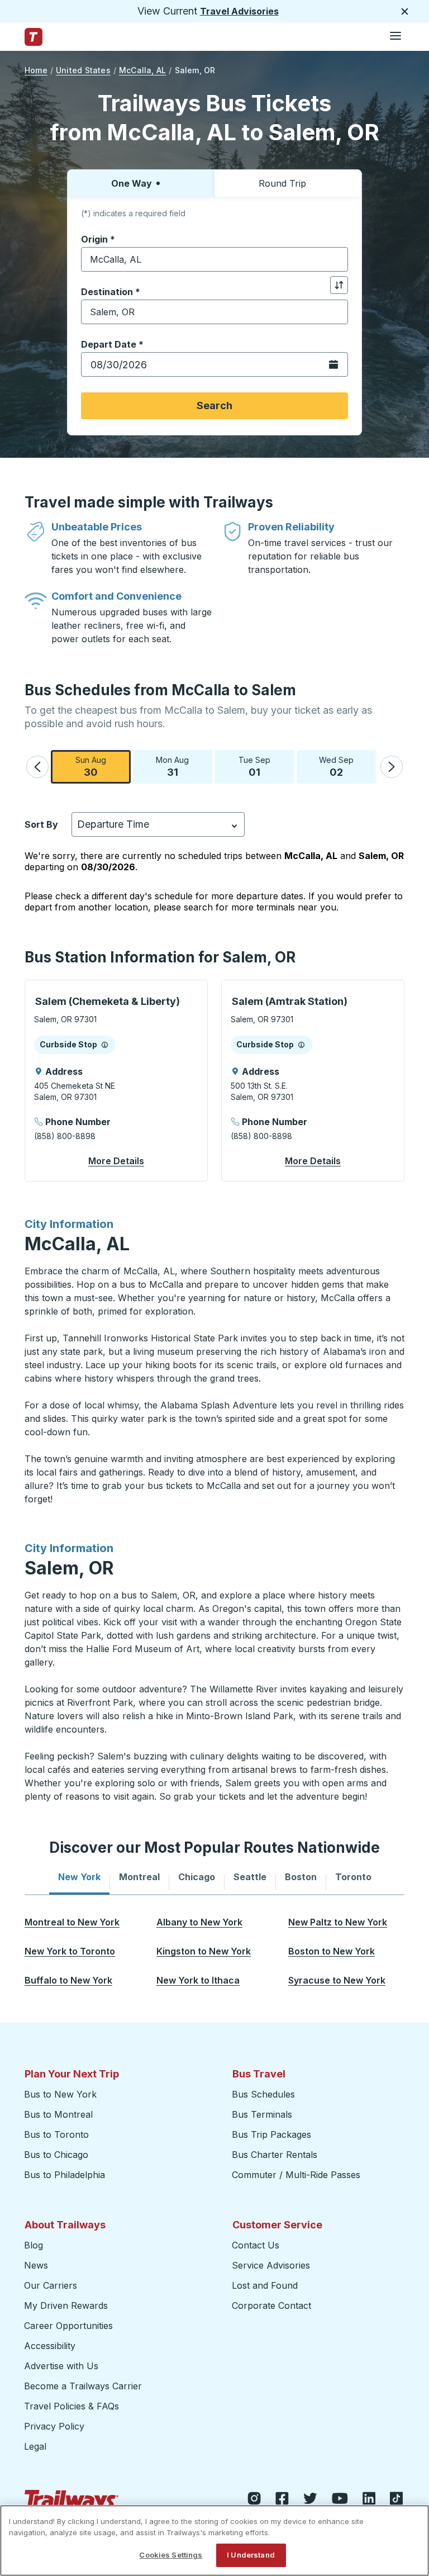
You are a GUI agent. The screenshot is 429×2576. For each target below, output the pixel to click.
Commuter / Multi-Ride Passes (296, 2175)
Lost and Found (265, 2285)
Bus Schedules (263, 2094)
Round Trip (282, 183)
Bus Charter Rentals (275, 2155)
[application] (116, 1081)
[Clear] (336, 260)
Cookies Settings (171, 2555)
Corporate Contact (271, 2305)
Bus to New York (60, 2094)
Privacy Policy (54, 2426)
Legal (35, 2446)
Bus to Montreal (58, 2114)
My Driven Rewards (66, 2305)
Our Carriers (51, 2285)
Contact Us (256, 2245)
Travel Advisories (239, 11)
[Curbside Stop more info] (105, 1045)
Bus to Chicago (56, 2155)
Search (214, 405)
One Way (132, 183)
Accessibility (50, 2346)
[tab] (79, 1877)
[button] (37, 767)
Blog (34, 2245)
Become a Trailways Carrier (85, 2386)
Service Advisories (271, 2265)
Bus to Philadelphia (65, 2175)
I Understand (251, 2555)
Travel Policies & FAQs (71, 2406)
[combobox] (214, 259)
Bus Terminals (262, 2114)
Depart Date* (112, 344)
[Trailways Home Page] (34, 37)
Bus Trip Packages (271, 2134)
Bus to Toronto (56, 2134)
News (36, 2265)
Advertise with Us (61, 2366)
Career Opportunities (68, 2326)
